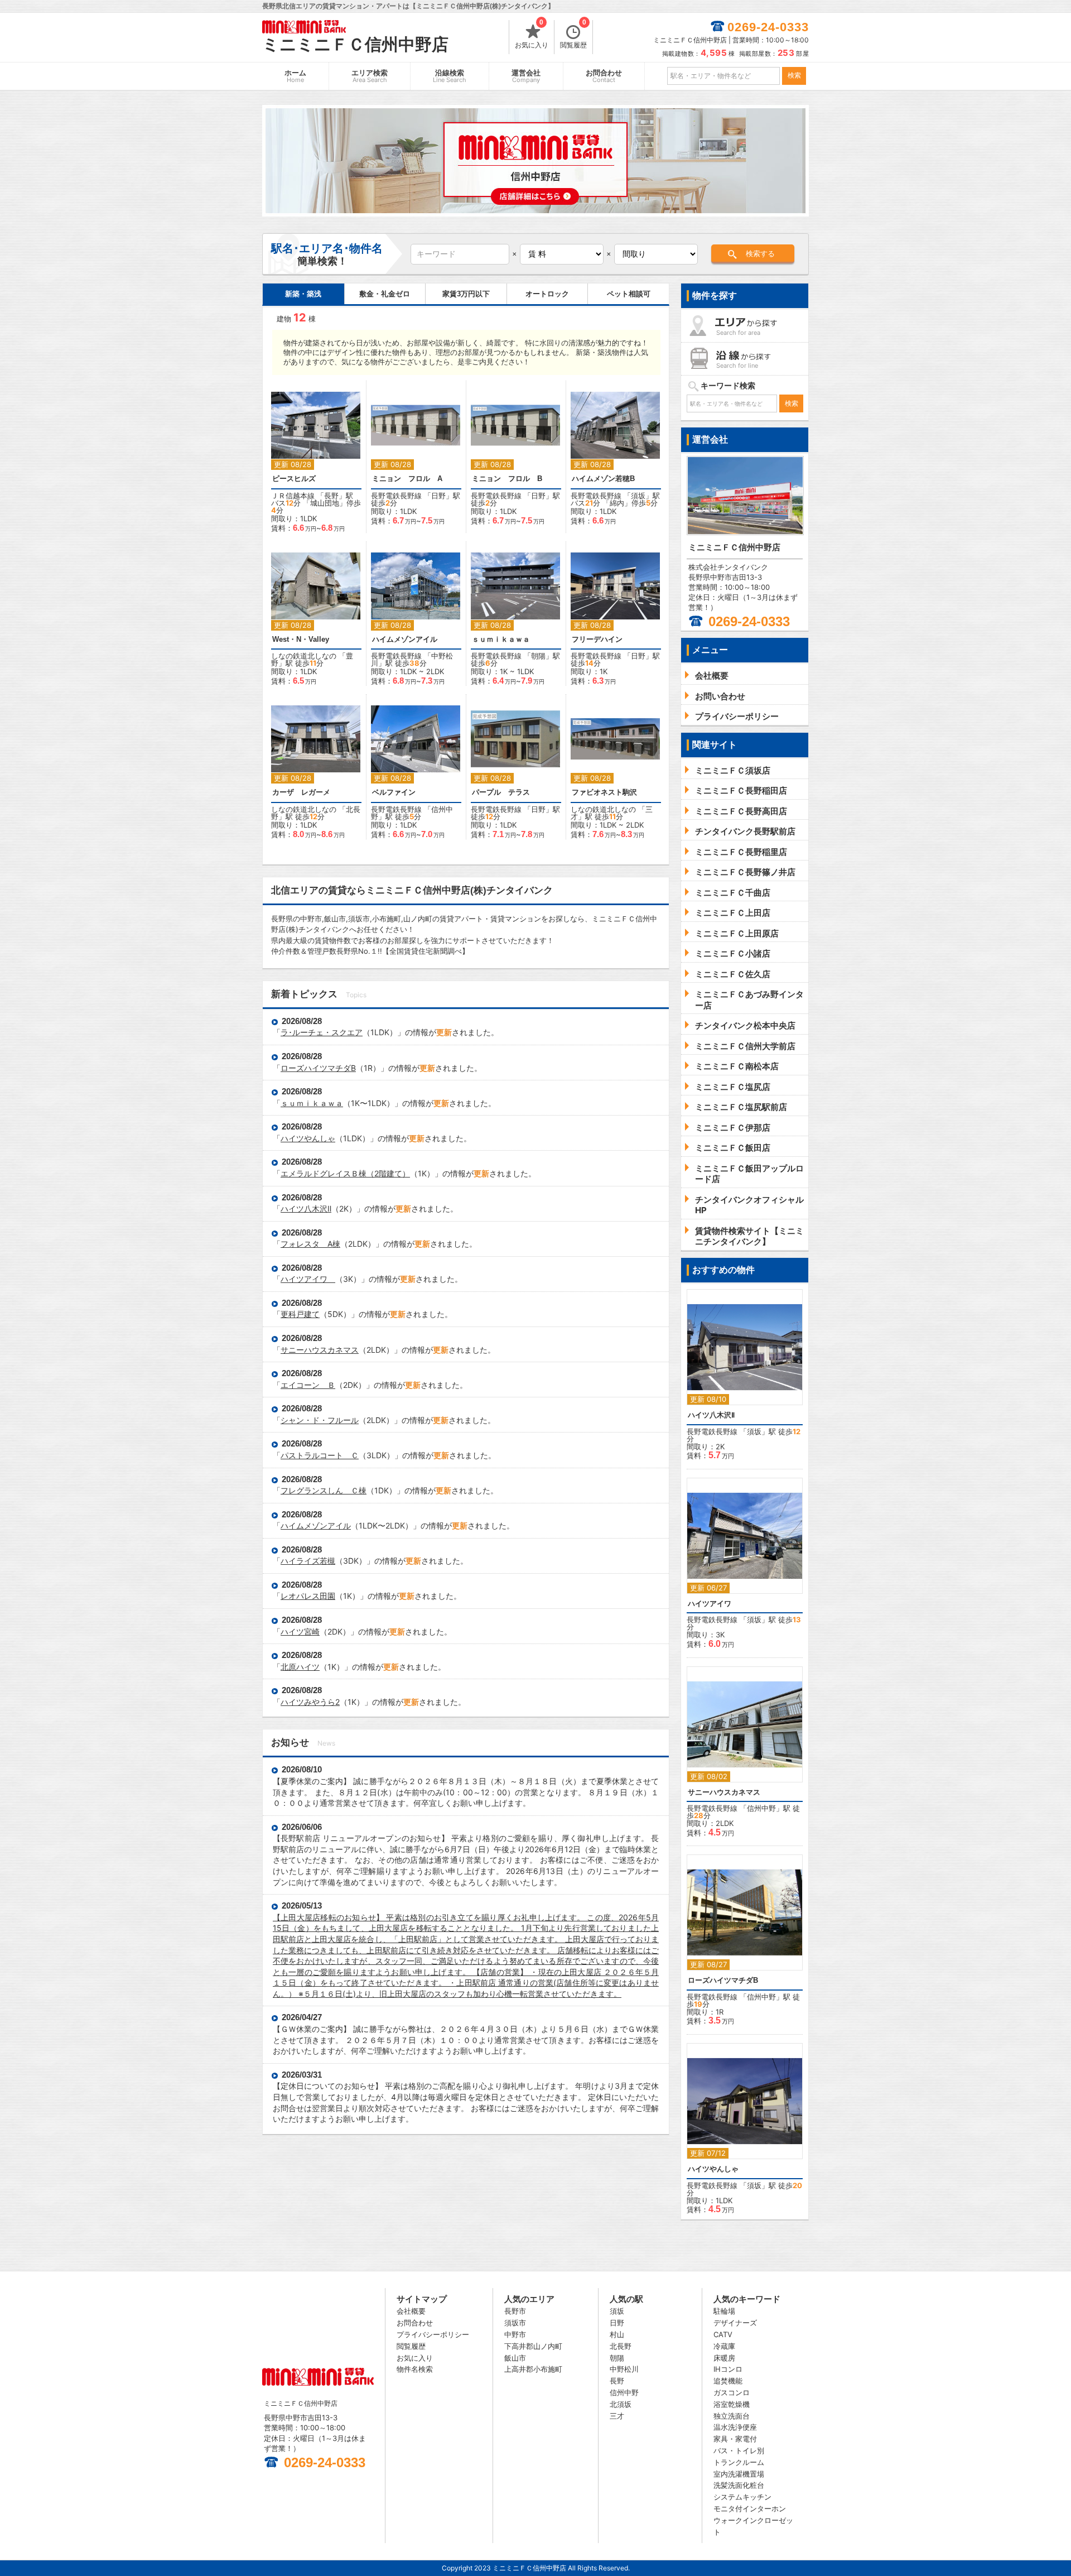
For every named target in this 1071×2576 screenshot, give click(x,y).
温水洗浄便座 (735, 2427)
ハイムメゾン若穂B (603, 479)
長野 (331, 496)
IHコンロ (728, 2369)
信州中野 (761, 1808)
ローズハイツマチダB (318, 1068)
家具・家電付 (735, 2439)
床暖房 (724, 2358)
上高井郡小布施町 (533, 2369)
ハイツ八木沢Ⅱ (306, 1208)
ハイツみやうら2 (310, 1702)
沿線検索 (450, 76)
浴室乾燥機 (732, 2404)
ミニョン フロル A (407, 479)
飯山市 (515, 2358)
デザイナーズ (735, 2323)
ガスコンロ (732, 2392)
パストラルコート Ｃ (320, 1455)
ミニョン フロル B (507, 479)
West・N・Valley (301, 639)
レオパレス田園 (308, 1596)
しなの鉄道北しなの (304, 656)
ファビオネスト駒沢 (604, 792)
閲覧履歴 (573, 35)
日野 (438, 496)
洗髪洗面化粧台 (739, 2485)
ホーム (295, 76)
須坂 (638, 496)
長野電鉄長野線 (396, 496)
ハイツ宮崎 (300, 1631)
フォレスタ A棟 (310, 1244)
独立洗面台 (732, 2416)
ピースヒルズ (294, 479)
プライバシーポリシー (433, 2334)
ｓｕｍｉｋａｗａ (501, 639)
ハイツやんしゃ (308, 1138)
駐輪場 (724, 2311)
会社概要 (411, 2311)
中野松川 (624, 2369)
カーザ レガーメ (305, 792)
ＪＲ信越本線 (293, 496)
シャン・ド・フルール (320, 1420)
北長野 (621, 2346)
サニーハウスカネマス (320, 1350)
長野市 (515, 2311)
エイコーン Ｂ (308, 1385)
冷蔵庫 (724, 2346)
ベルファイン (394, 792)
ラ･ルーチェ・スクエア (322, 1032)
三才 (617, 2416)
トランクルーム (739, 2462)
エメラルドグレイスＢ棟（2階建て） (345, 1173)
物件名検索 (415, 2369)
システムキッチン (742, 2497)
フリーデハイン (597, 639)
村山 (617, 2334)
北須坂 (621, 2404)
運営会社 (526, 76)
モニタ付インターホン (750, 2508)
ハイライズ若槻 (308, 1561)
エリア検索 (370, 76)
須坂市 (515, 2323)
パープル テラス (501, 792)
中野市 (515, 2334)
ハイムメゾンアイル (405, 639)
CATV (723, 2334)
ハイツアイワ (308, 1279)
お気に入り (532, 35)
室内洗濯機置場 (739, 2474)
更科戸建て (300, 1314)
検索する (760, 254)
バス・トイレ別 (739, 2450)
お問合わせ (604, 76)
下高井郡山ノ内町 (533, 2346)
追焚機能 (728, 2381)
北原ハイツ (300, 1667)
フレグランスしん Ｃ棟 (324, 1490)
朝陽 (538, 656)
